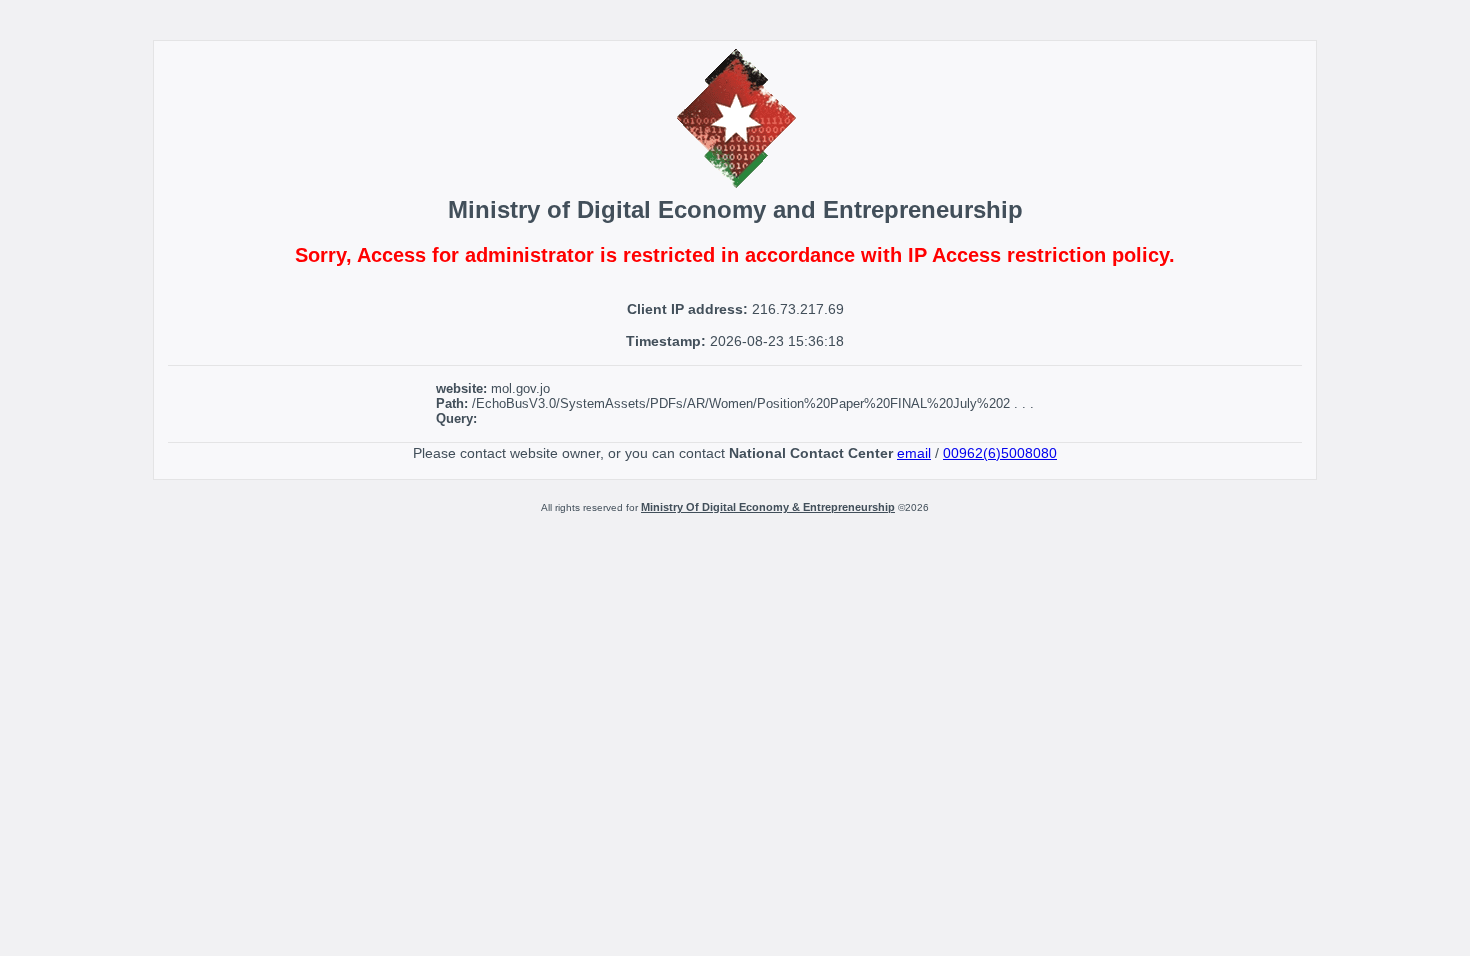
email (914, 453)
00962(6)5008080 (1000, 453)
